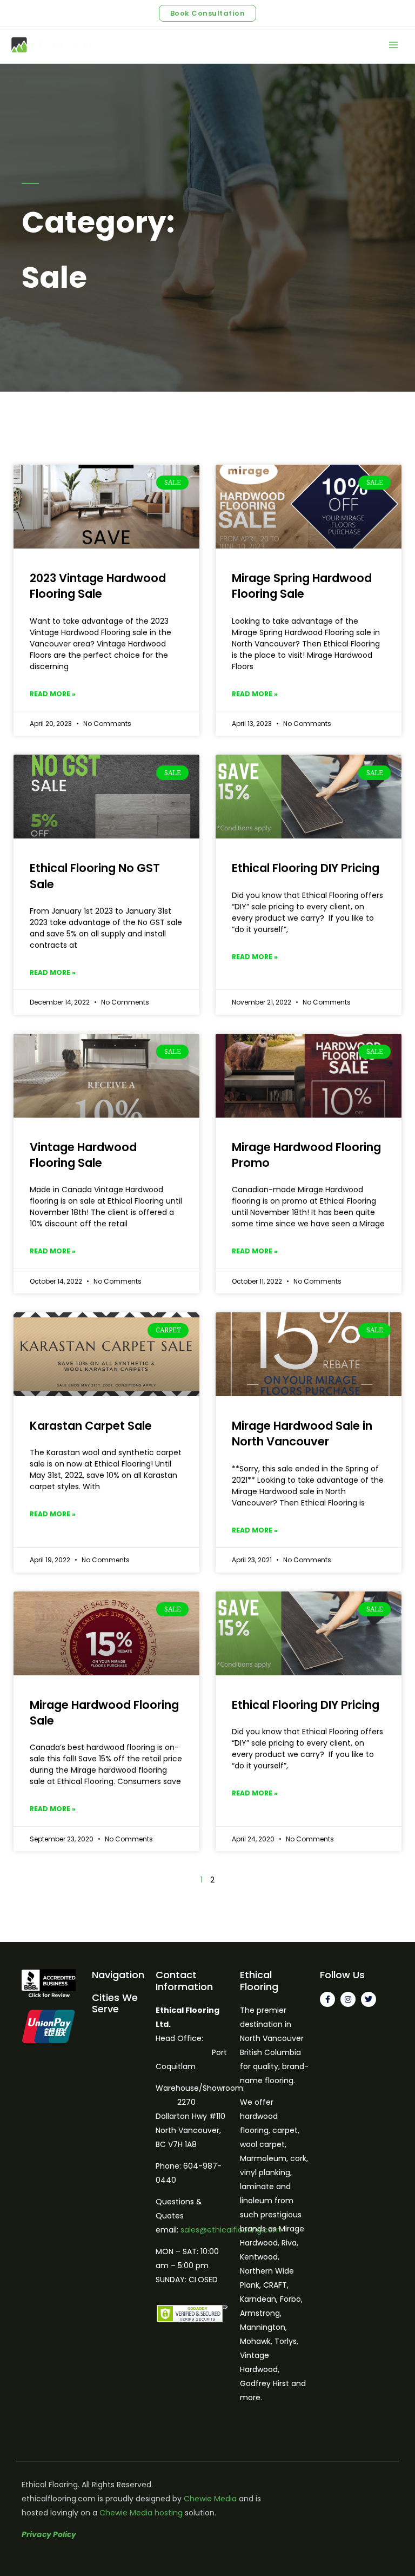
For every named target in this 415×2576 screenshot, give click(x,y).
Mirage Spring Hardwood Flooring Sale (302, 586)
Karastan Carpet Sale (91, 1426)
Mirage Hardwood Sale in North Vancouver (302, 1434)
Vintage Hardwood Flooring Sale (83, 1155)
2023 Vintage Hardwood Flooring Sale (98, 586)
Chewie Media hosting (141, 2513)
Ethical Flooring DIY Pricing (306, 868)
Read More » (53, 694)
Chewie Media (210, 2499)
